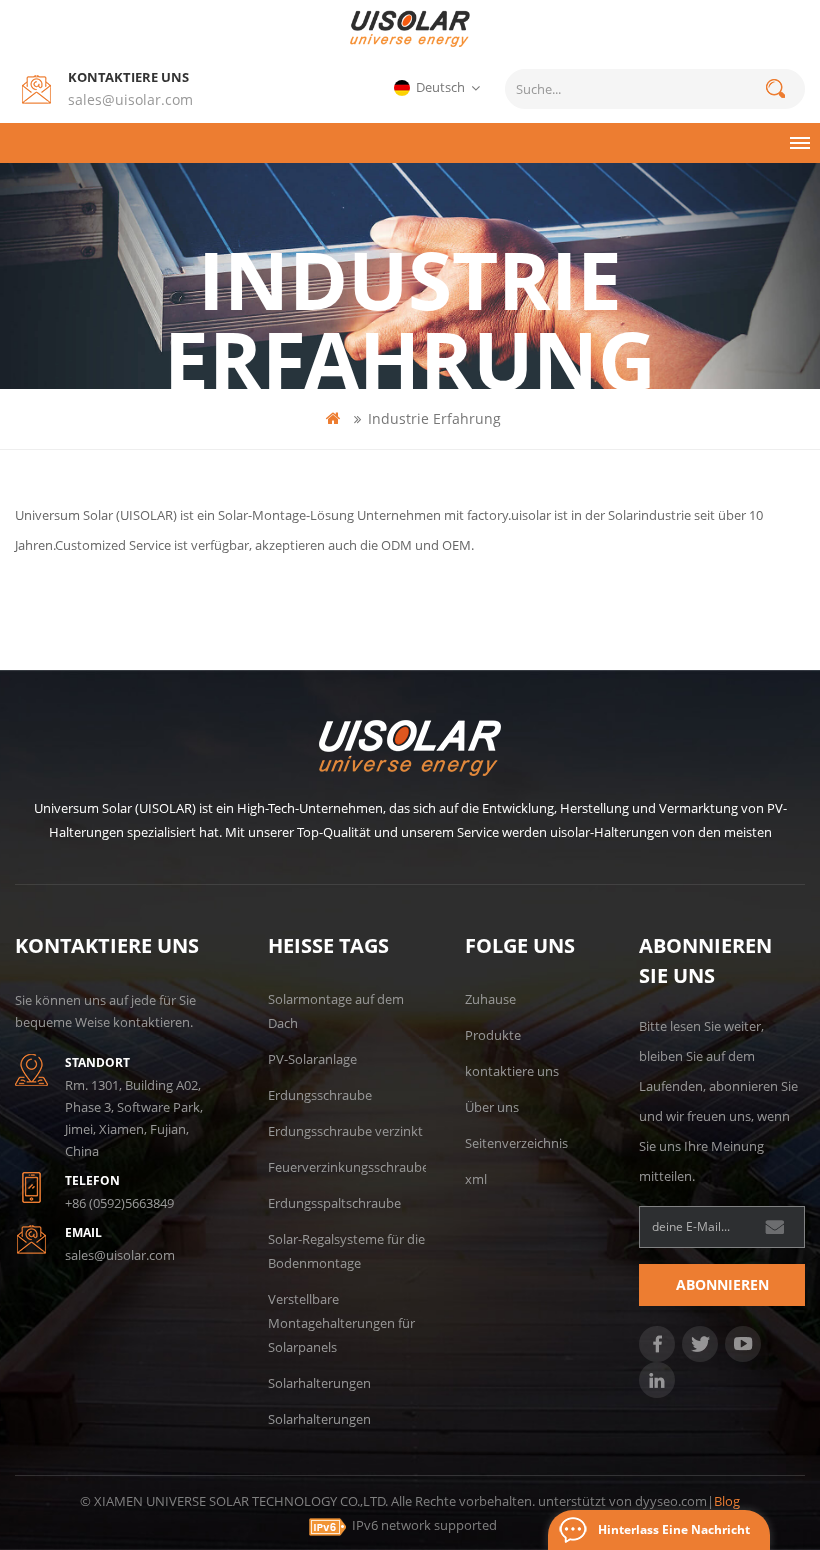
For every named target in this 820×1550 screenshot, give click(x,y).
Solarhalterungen (319, 1383)
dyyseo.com (671, 1501)
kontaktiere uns (512, 1071)
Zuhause (490, 999)
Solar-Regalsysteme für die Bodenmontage (346, 1251)
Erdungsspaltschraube (334, 1203)
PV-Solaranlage (312, 1059)
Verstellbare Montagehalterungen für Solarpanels (341, 1323)
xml (476, 1179)
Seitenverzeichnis (516, 1143)
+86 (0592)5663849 (119, 1203)
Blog (727, 1501)
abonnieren (722, 1284)
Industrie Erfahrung (434, 418)
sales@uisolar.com (130, 99)
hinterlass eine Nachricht (674, 1529)
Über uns (492, 1107)
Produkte (493, 1035)
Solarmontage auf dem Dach (336, 1011)
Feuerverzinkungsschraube (348, 1167)
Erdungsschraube (320, 1095)
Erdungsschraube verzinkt (345, 1131)
